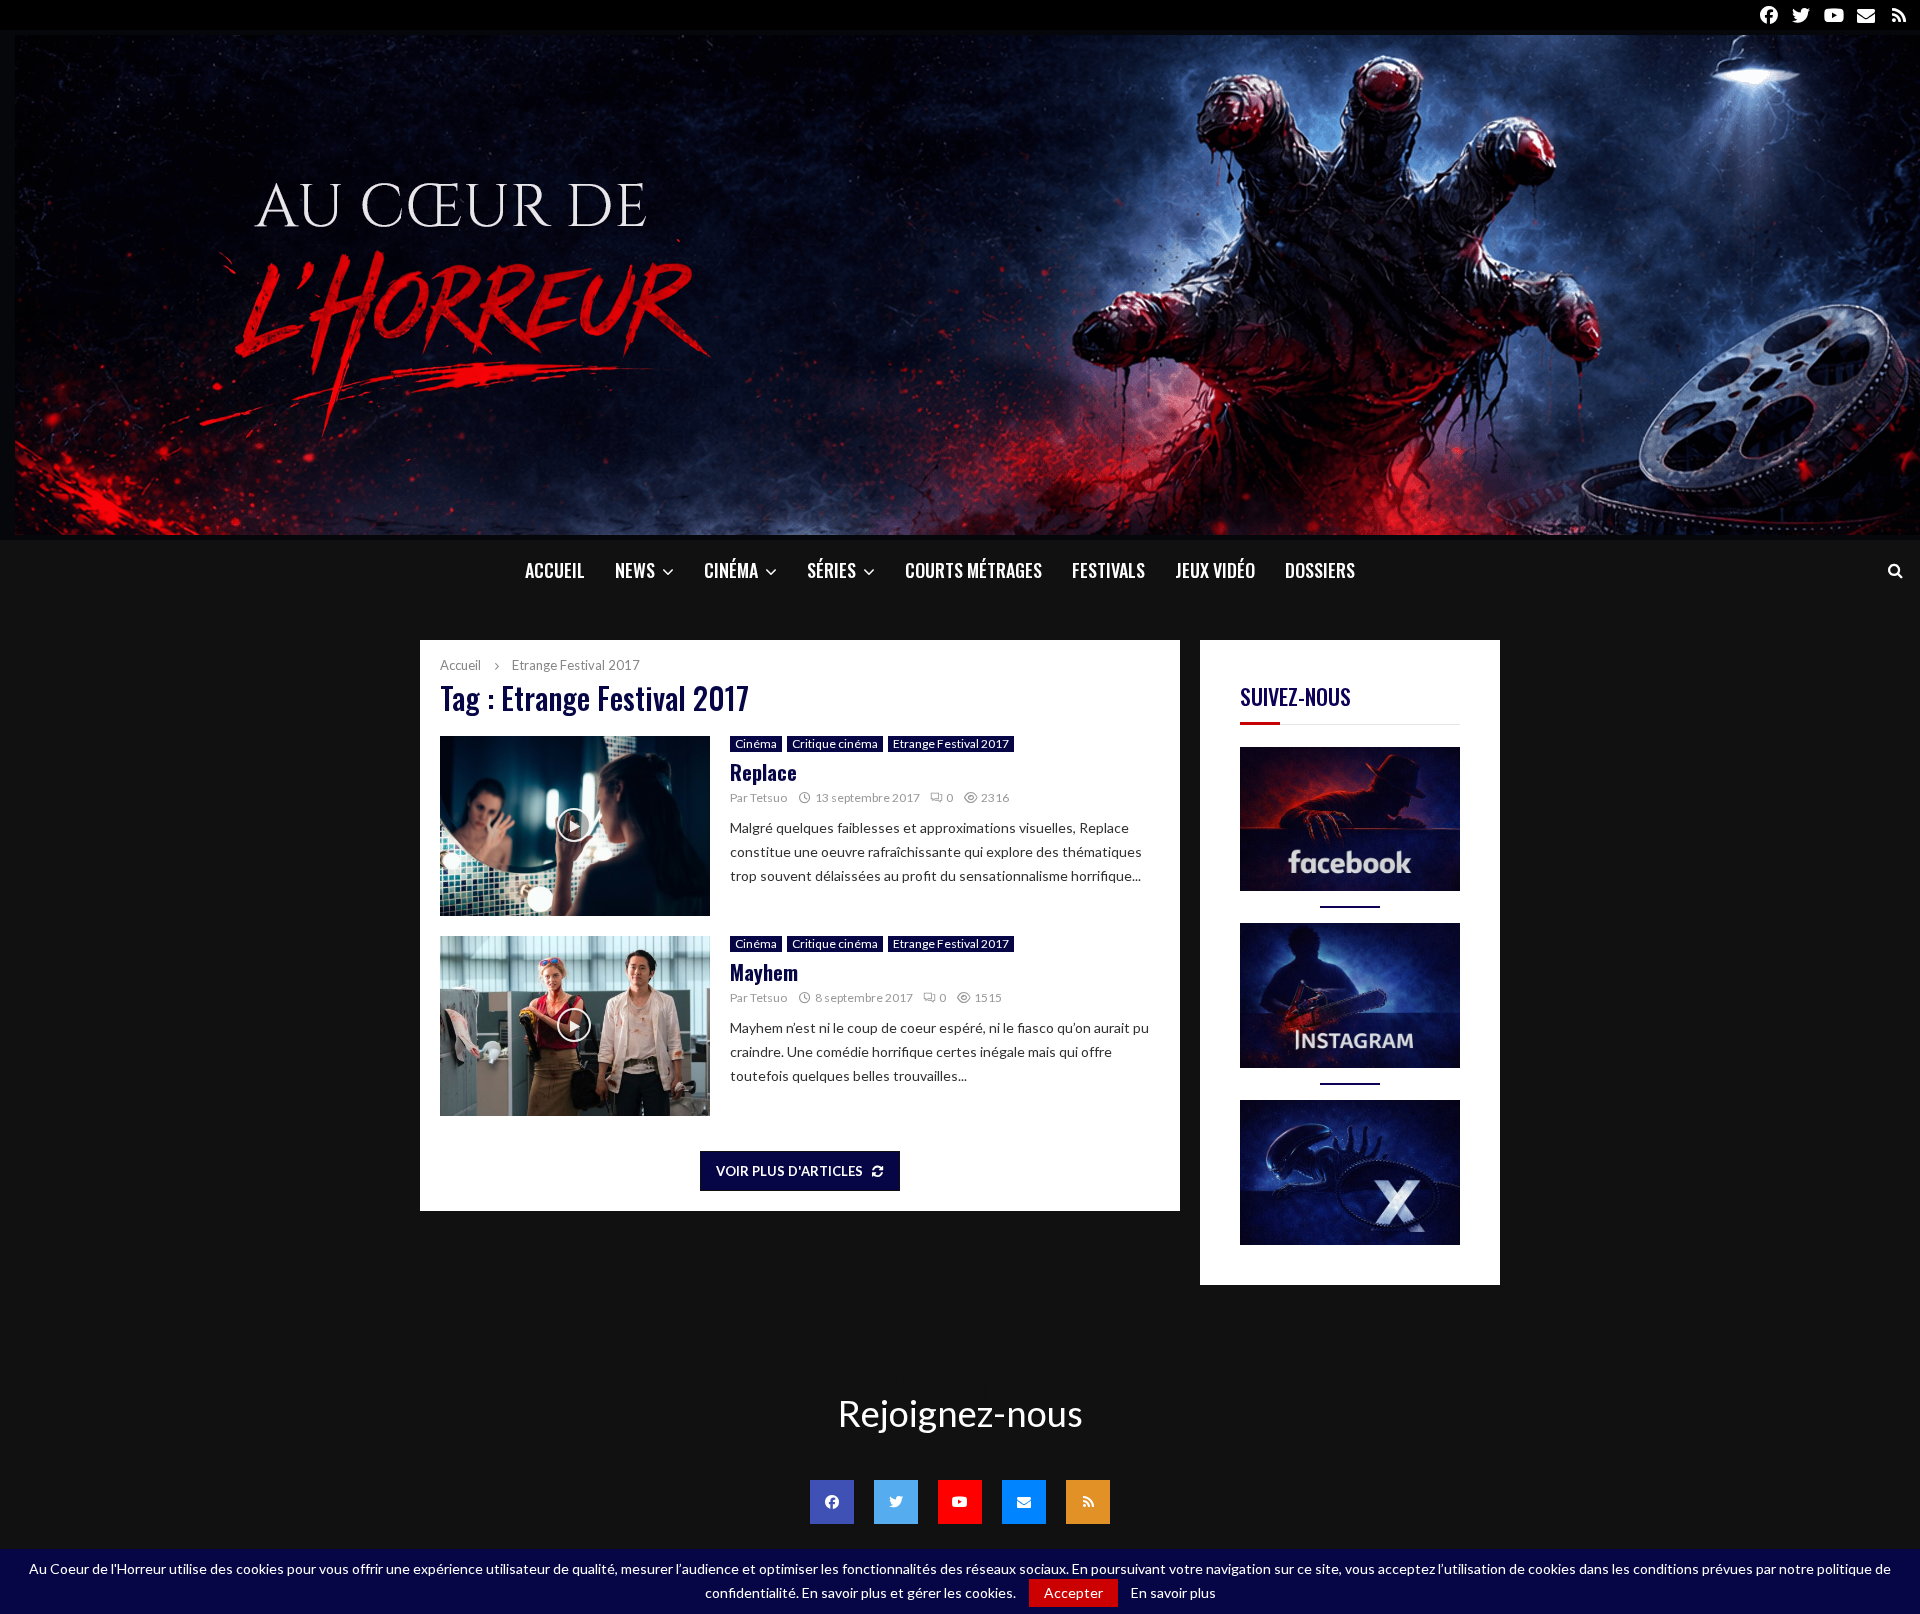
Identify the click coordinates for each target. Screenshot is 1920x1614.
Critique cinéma (835, 743)
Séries (831, 570)
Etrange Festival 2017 (951, 743)
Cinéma (731, 570)
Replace (763, 772)
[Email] (1024, 1502)
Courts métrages (973, 570)
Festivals (1108, 570)
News (635, 570)
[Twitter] (896, 1502)
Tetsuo (768, 797)
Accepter (1073, 1592)
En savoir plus (1173, 1593)
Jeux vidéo (1215, 570)
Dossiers (1320, 570)
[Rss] (1088, 1502)
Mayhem (764, 972)
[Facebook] (832, 1502)
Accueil (555, 570)
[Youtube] (960, 1502)
